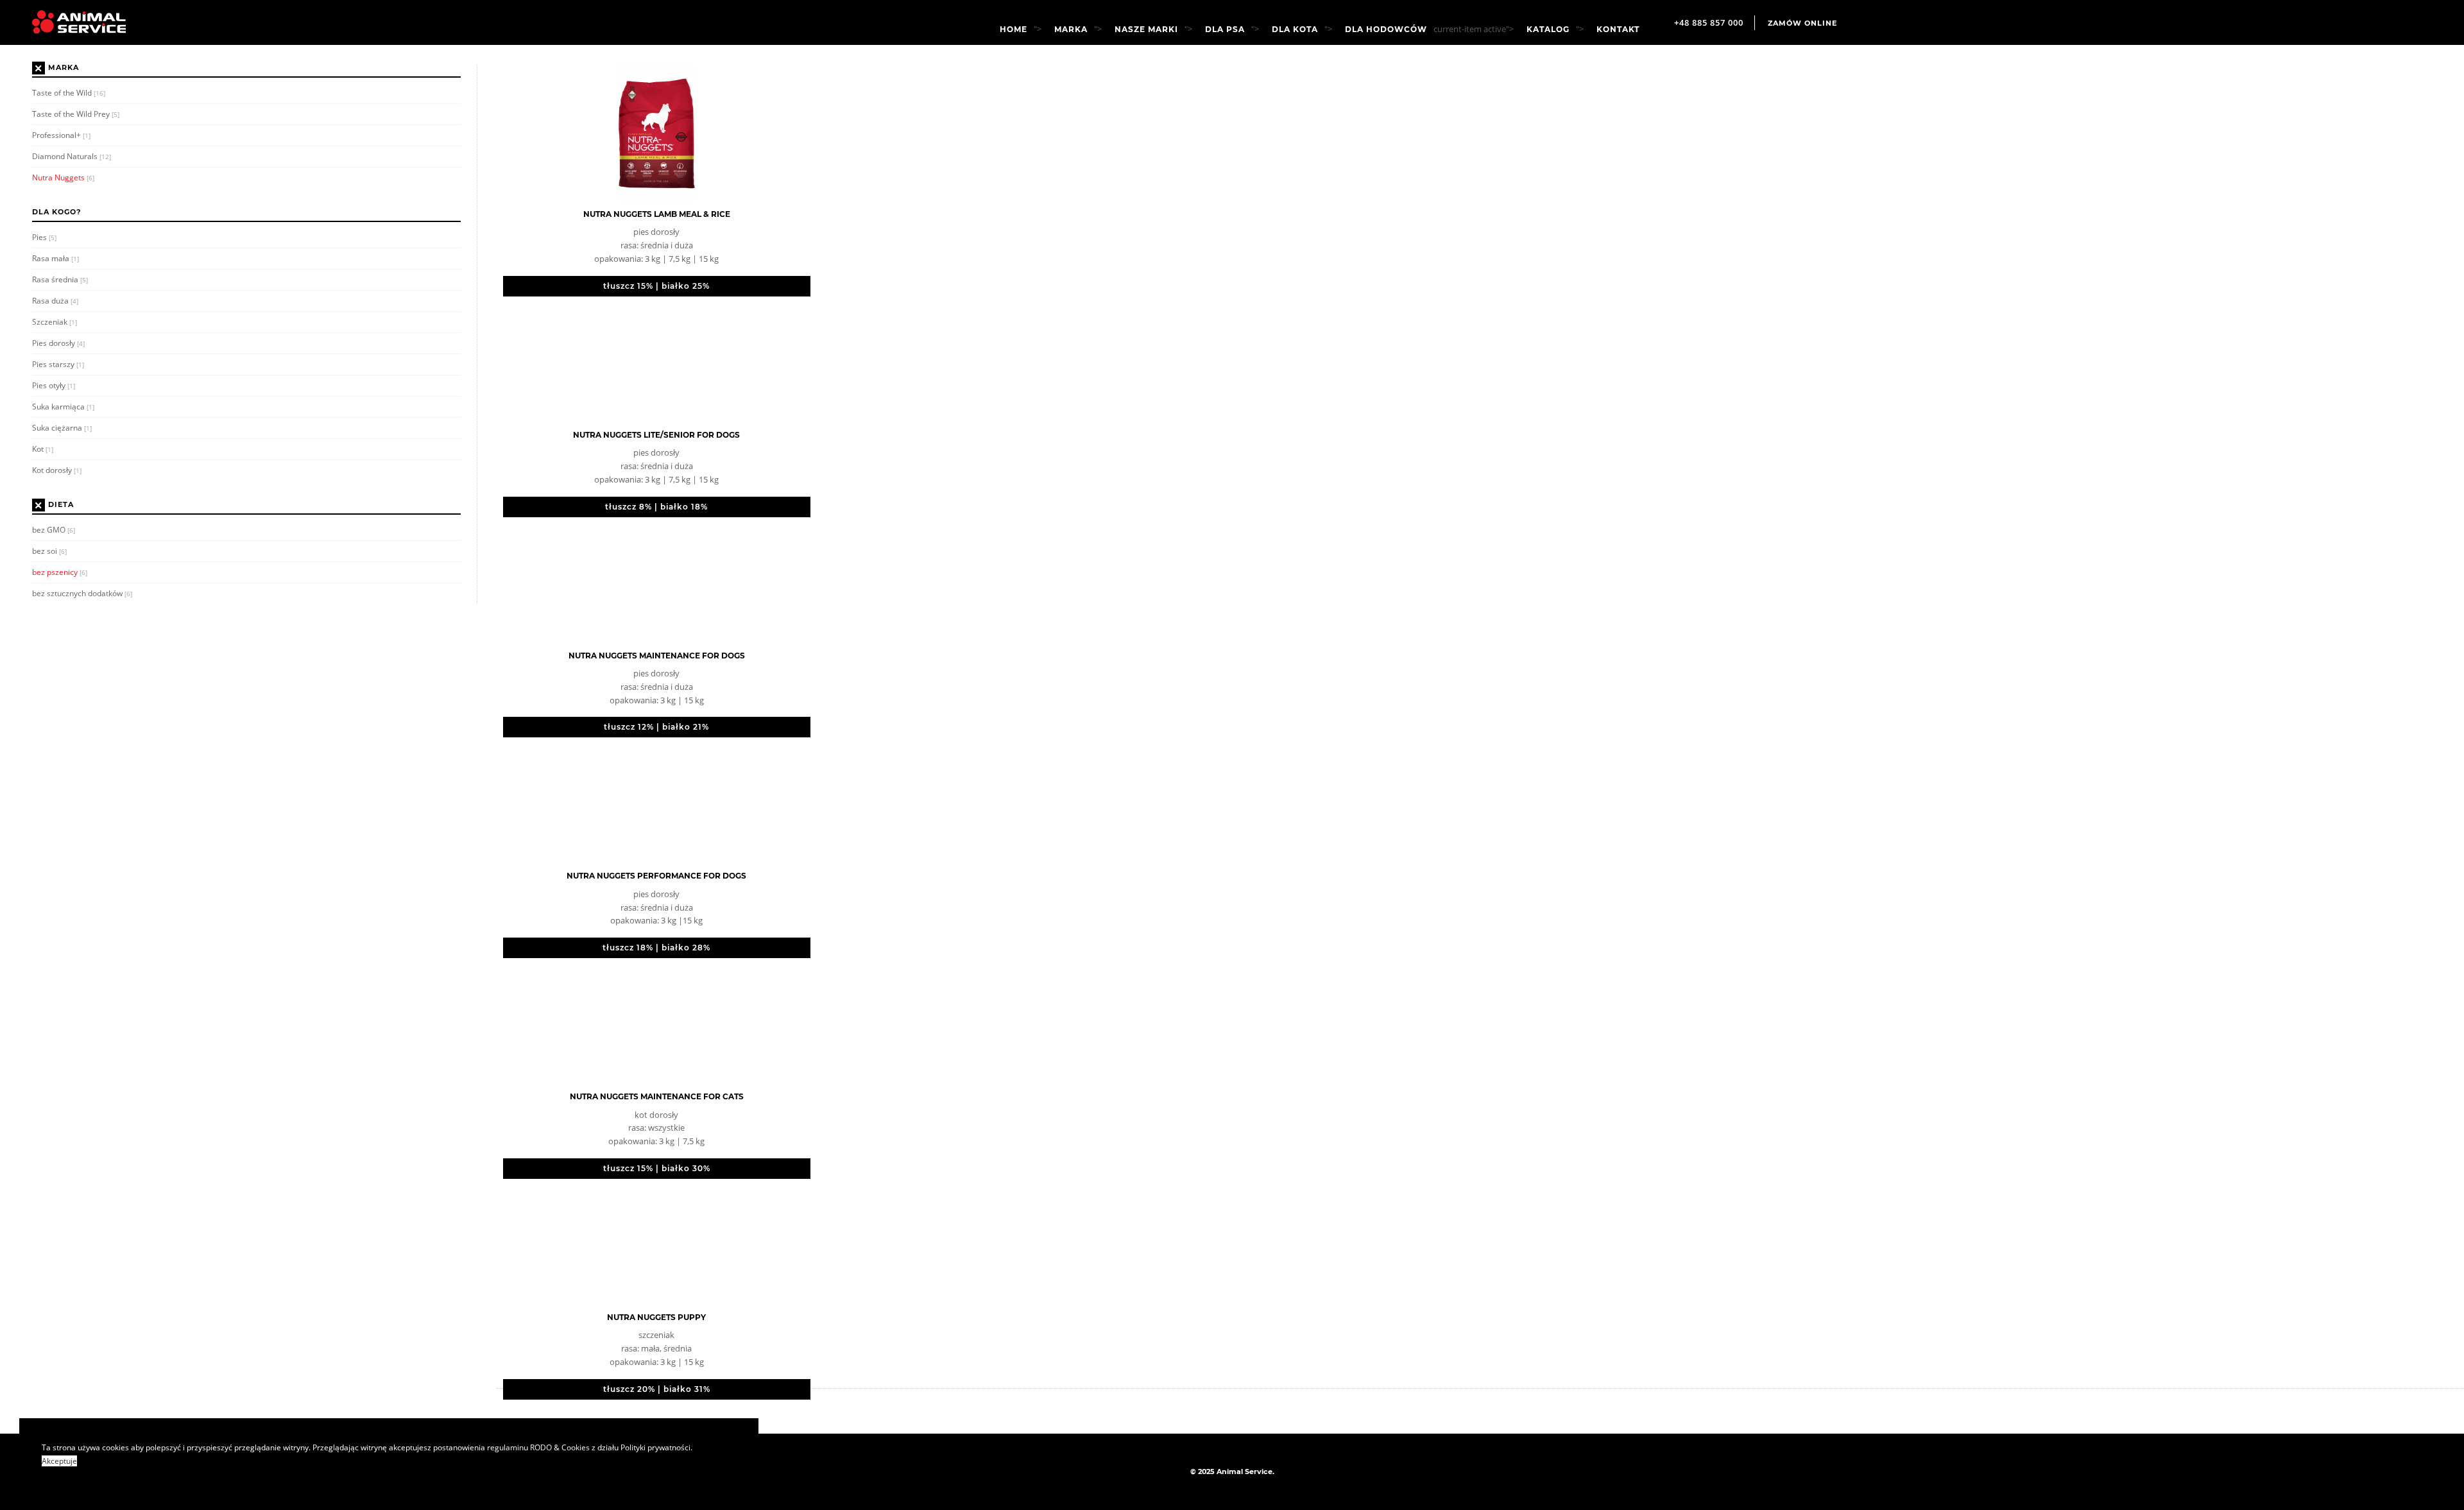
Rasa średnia (60, 279)
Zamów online (1802, 23)
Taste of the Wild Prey (76, 114)
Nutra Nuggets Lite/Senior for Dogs (656, 435)
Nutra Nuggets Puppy (656, 1317)
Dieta (61, 505)
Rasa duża (55, 301)
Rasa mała (56, 258)
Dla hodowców (1386, 30)
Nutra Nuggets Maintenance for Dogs (657, 656)
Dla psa (1225, 30)
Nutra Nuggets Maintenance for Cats (657, 1096)
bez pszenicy (60, 572)
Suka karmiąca (63, 407)
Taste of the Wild (69, 93)
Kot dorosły (57, 470)
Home (1014, 30)
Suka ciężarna (62, 428)
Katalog (1548, 30)
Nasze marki (1146, 30)
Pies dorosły (58, 343)
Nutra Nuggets (63, 177)
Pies (44, 237)
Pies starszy (58, 364)
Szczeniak (55, 322)
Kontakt (1618, 30)
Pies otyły (54, 385)
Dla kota (1295, 30)
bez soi (49, 551)
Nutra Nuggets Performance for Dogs (656, 876)
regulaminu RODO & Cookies (538, 1447)
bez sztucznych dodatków (82, 593)
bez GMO (54, 530)
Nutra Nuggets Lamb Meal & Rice (657, 214)
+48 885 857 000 (1709, 22)
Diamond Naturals (72, 156)
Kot (43, 449)
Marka (1071, 30)
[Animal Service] (69, 22)
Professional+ (61, 135)
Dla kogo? (56, 212)
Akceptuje (59, 1461)
